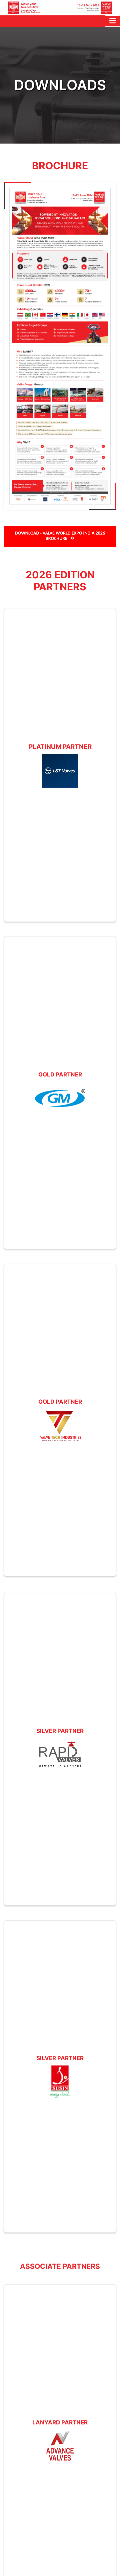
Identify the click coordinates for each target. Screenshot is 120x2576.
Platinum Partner (60, 747)
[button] (60, 537)
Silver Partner (60, 1731)
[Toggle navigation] (112, 21)
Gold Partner (60, 1074)
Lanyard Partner (60, 2422)
